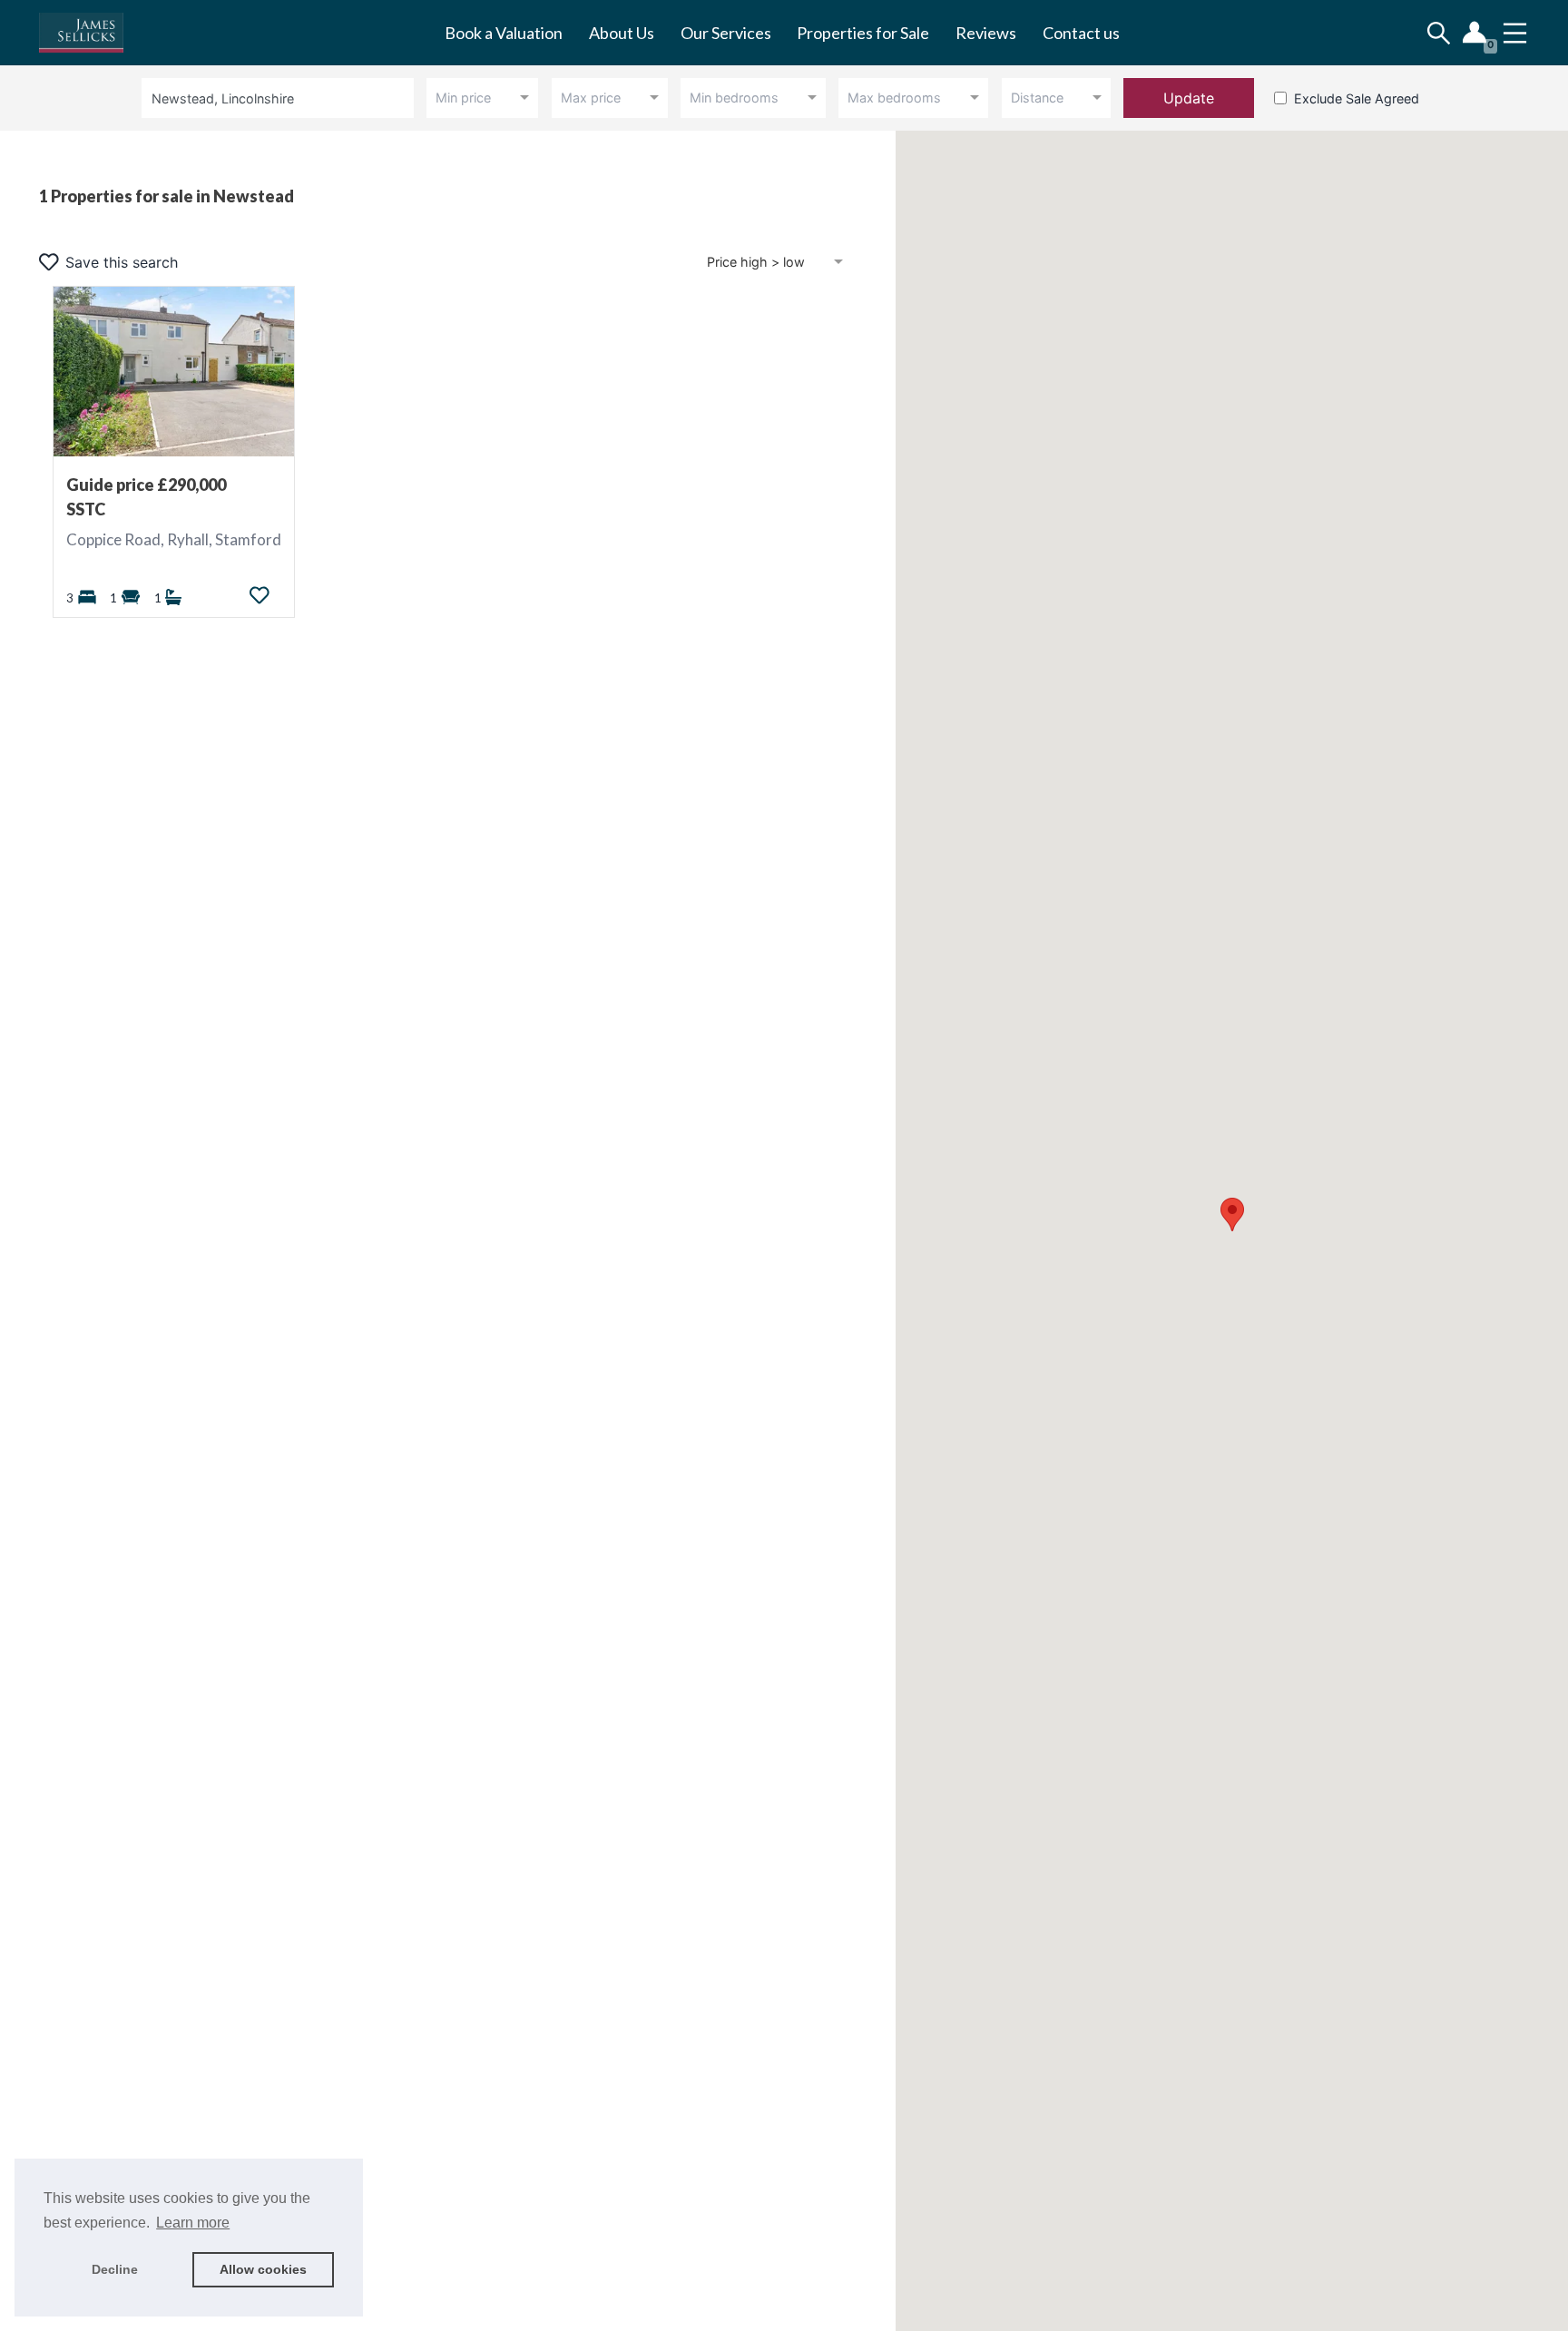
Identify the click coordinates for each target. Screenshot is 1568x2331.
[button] (1232, 1214)
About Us (622, 33)
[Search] (1439, 33)
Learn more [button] (193, 2223)
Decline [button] (115, 2269)
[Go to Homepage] (94, 33)
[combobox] (281, 98)
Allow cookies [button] (263, 2269)
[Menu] (1515, 33)
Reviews (986, 33)
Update (1189, 98)
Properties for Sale (863, 33)
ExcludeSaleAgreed (1357, 98)
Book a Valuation (504, 33)
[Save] (260, 595)
